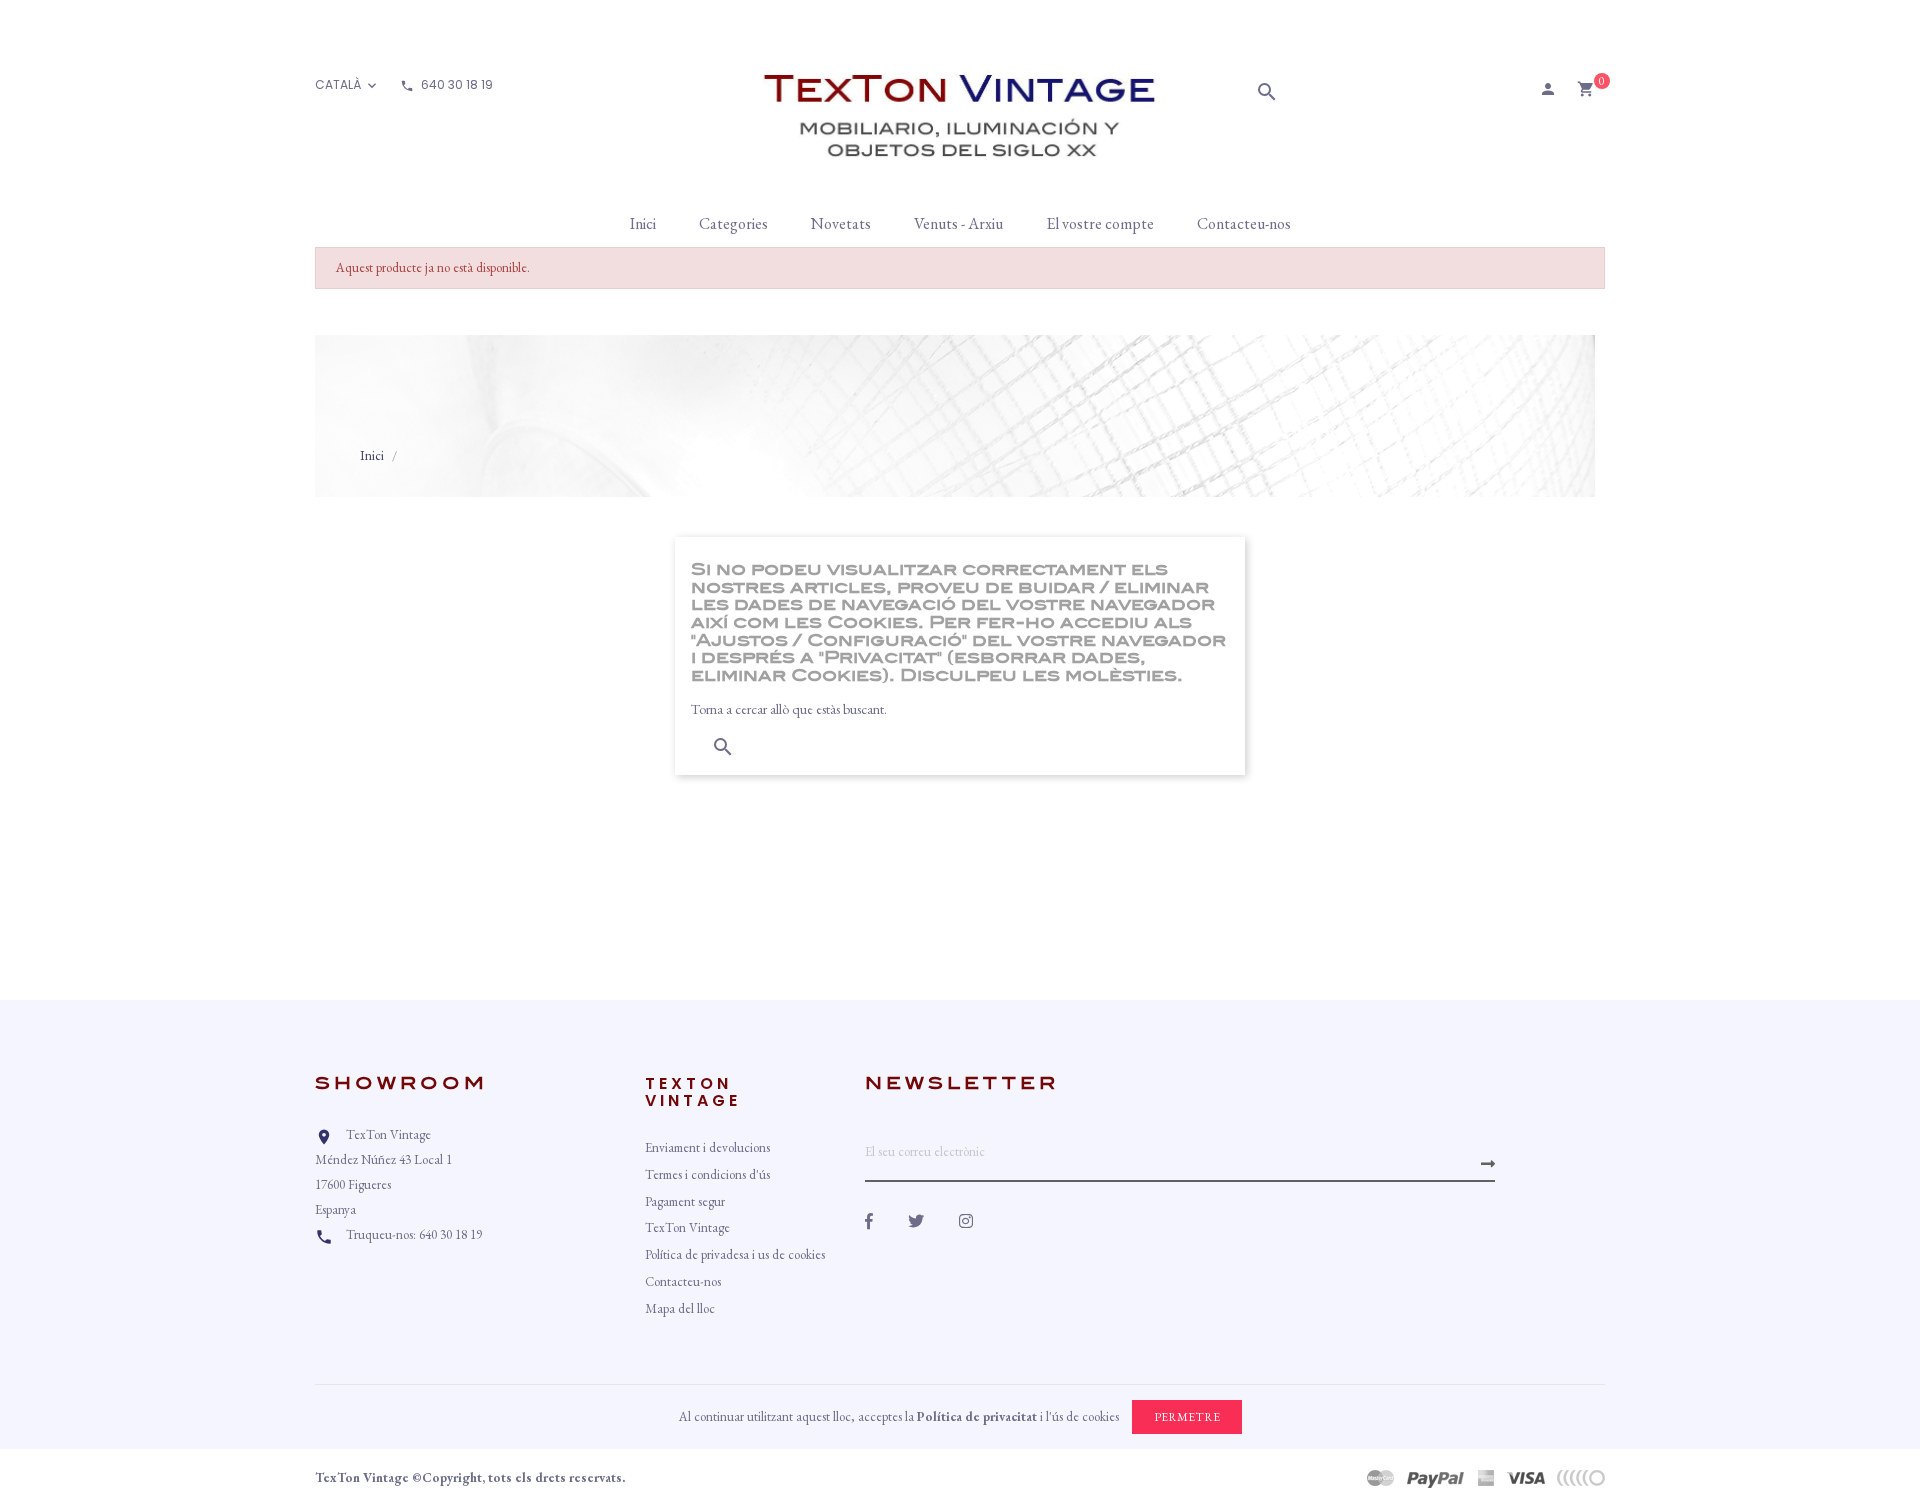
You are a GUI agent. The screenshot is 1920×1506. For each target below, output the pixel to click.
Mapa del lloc (680, 1308)
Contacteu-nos (683, 1281)
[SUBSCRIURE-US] (1488, 1164)
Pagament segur (685, 1201)
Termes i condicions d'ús (707, 1174)
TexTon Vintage (687, 1227)
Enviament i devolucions (707, 1147)
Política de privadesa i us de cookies (735, 1254)
